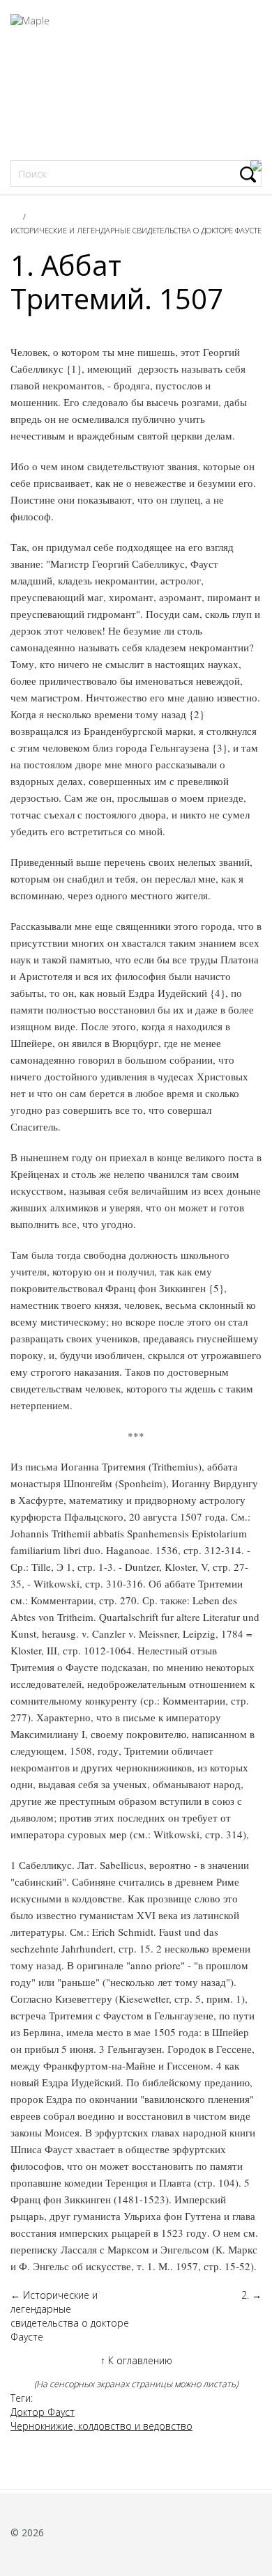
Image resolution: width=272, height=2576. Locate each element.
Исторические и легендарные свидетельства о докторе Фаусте (136, 230)
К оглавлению (136, 2360)
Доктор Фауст (43, 2412)
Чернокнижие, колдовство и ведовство (101, 2426)
